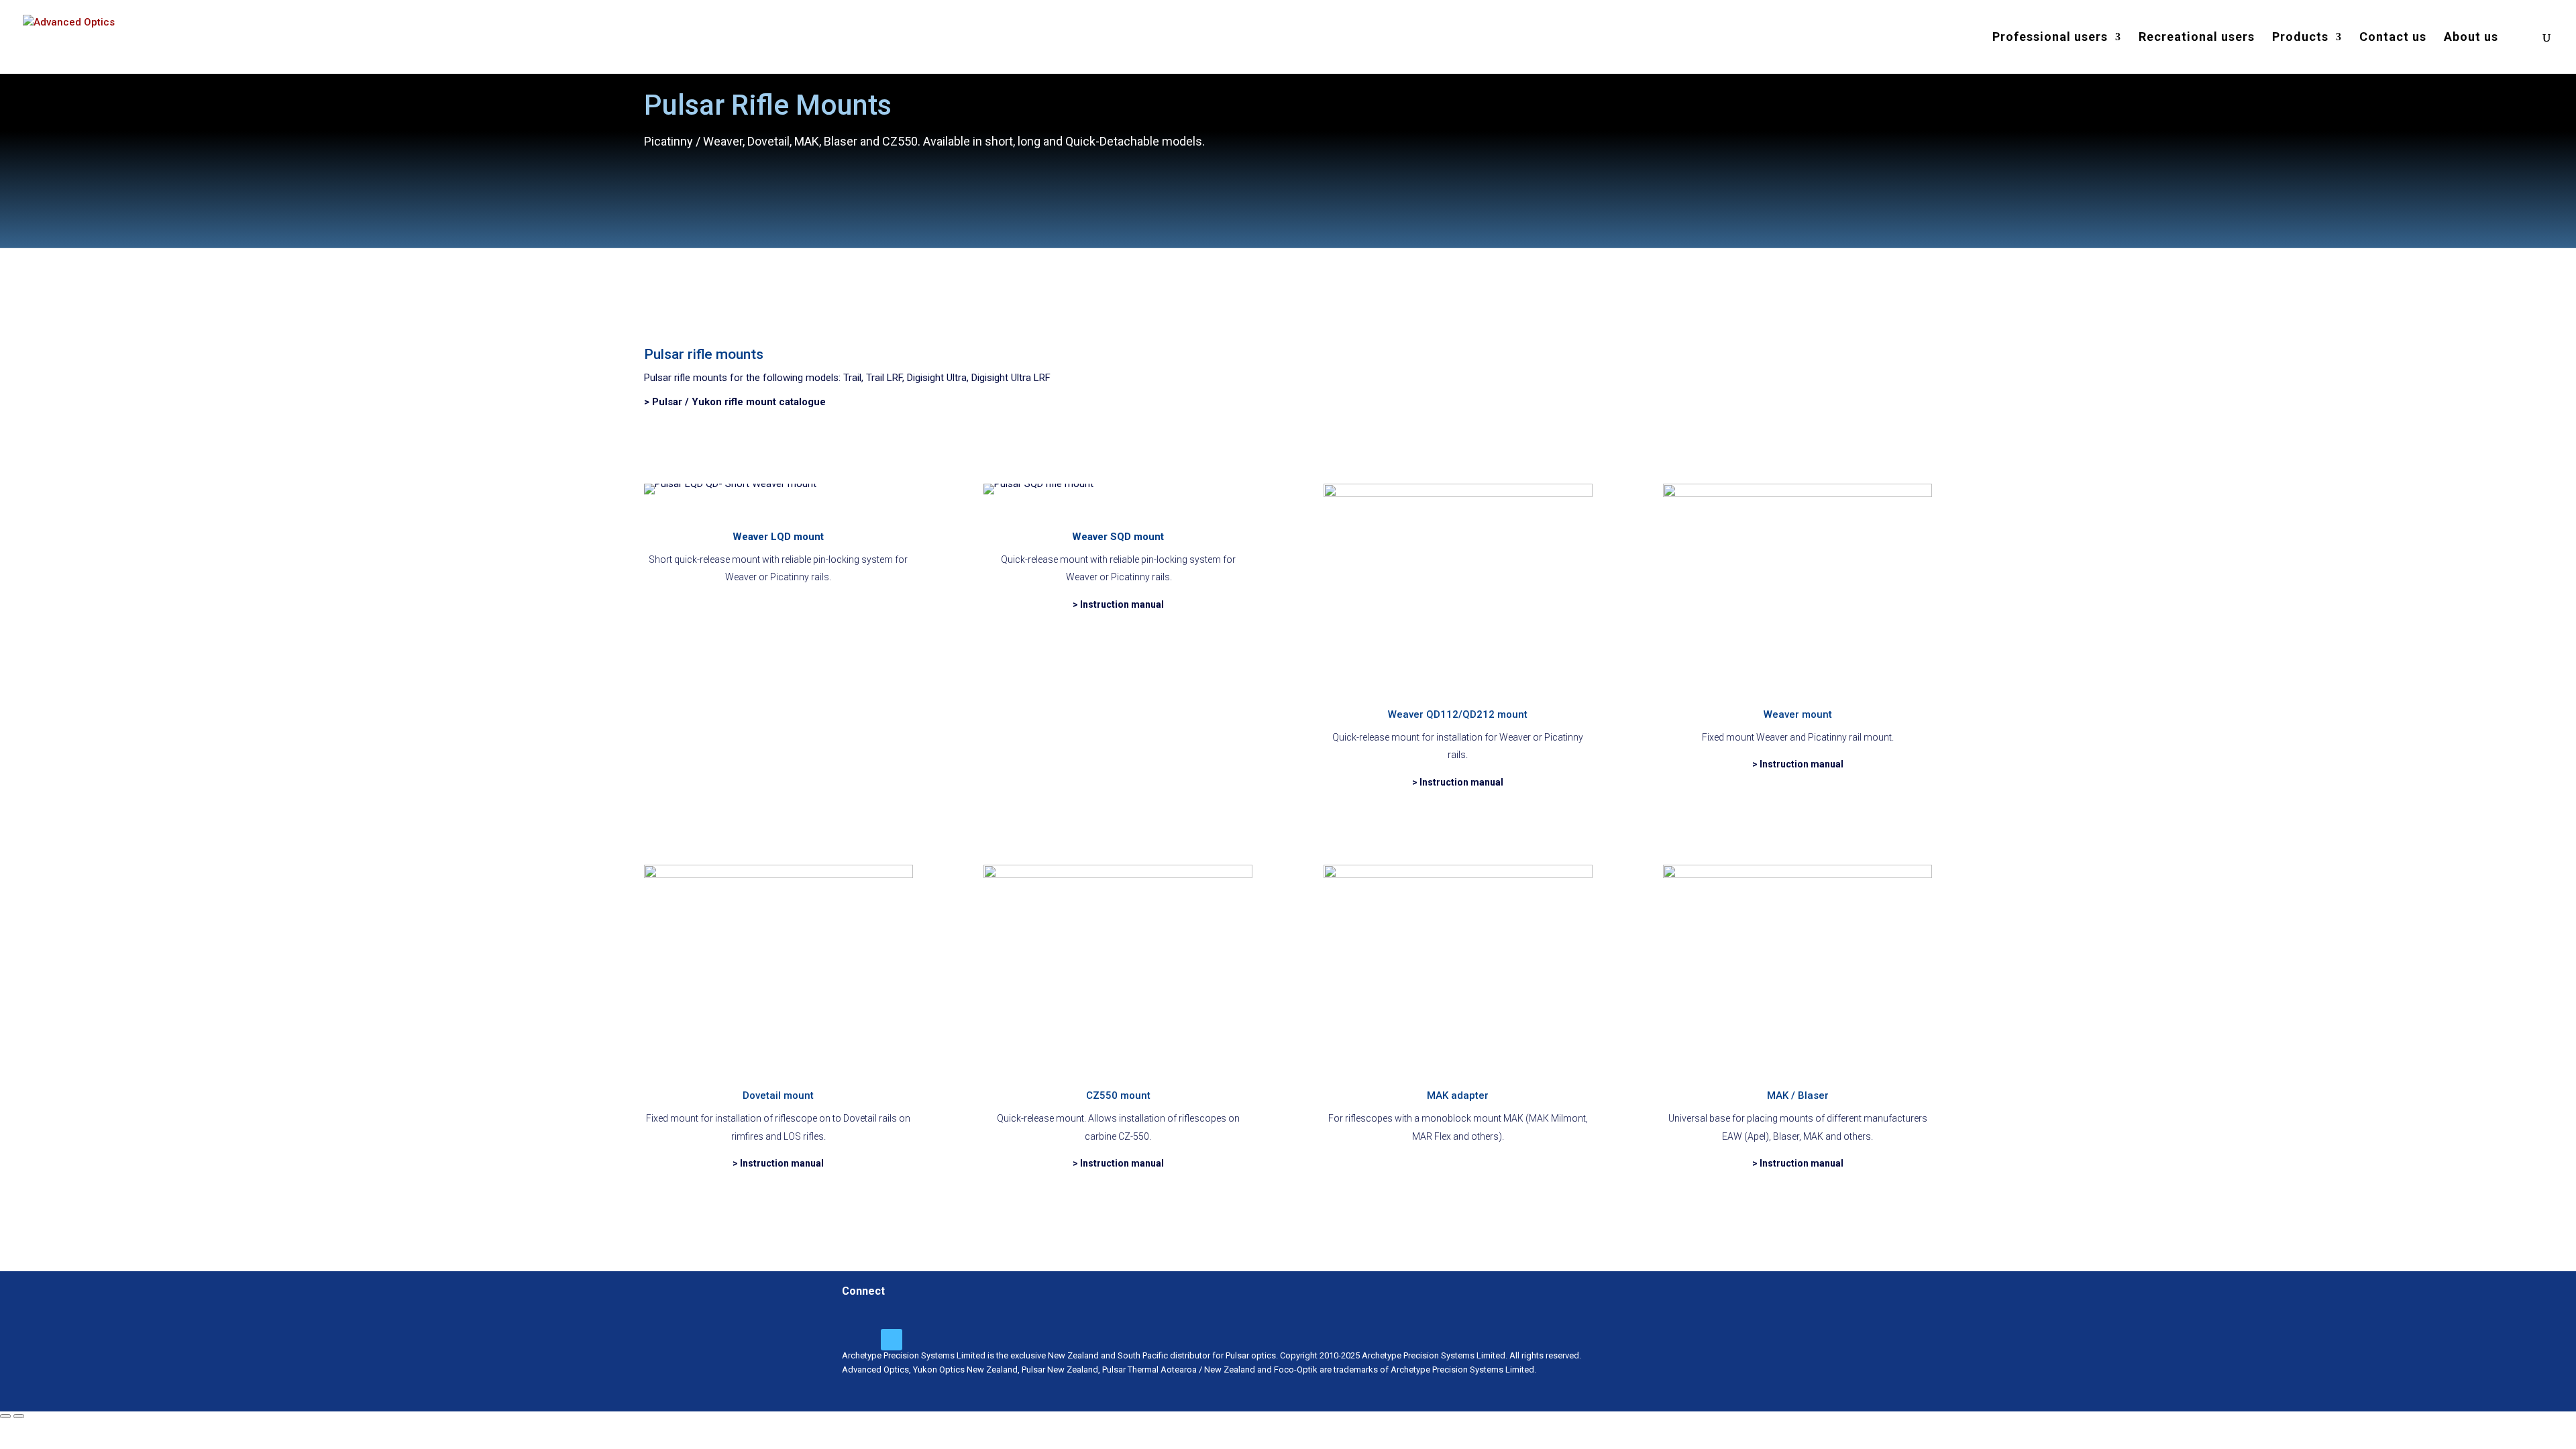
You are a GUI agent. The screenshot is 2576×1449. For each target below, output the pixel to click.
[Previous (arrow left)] (5, 1416)
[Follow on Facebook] (859, 1340)
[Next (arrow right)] (19, 1416)
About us (2471, 38)
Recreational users (2197, 38)
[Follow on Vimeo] (892, 1340)
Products (2300, 38)
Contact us (2393, 38)
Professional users (2050, 38)
